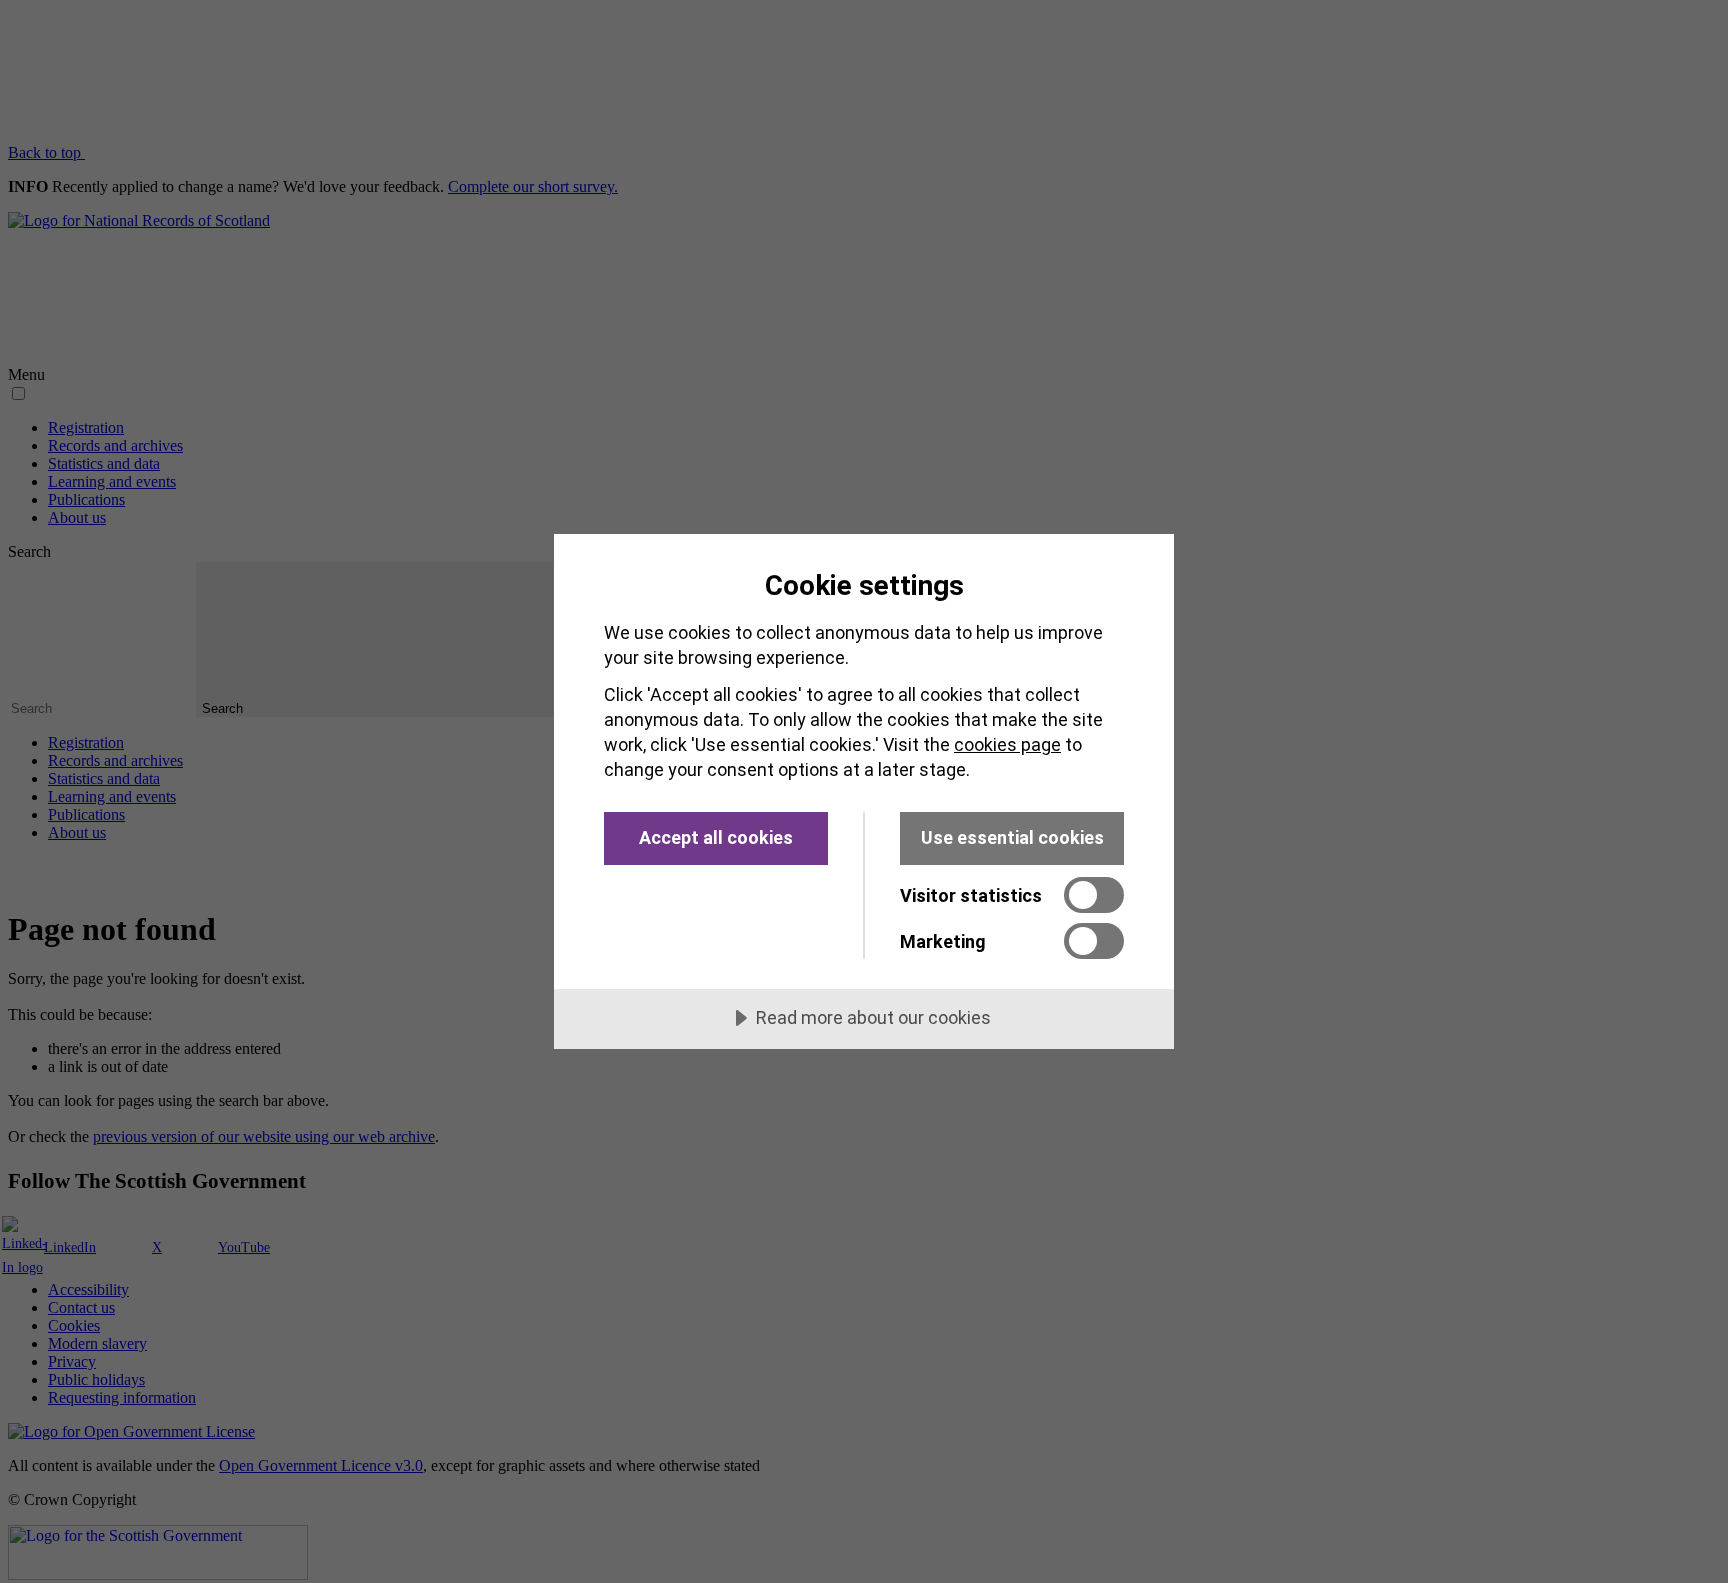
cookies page (1007, 744)
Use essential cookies (1012, 837)
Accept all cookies (716, 837)
